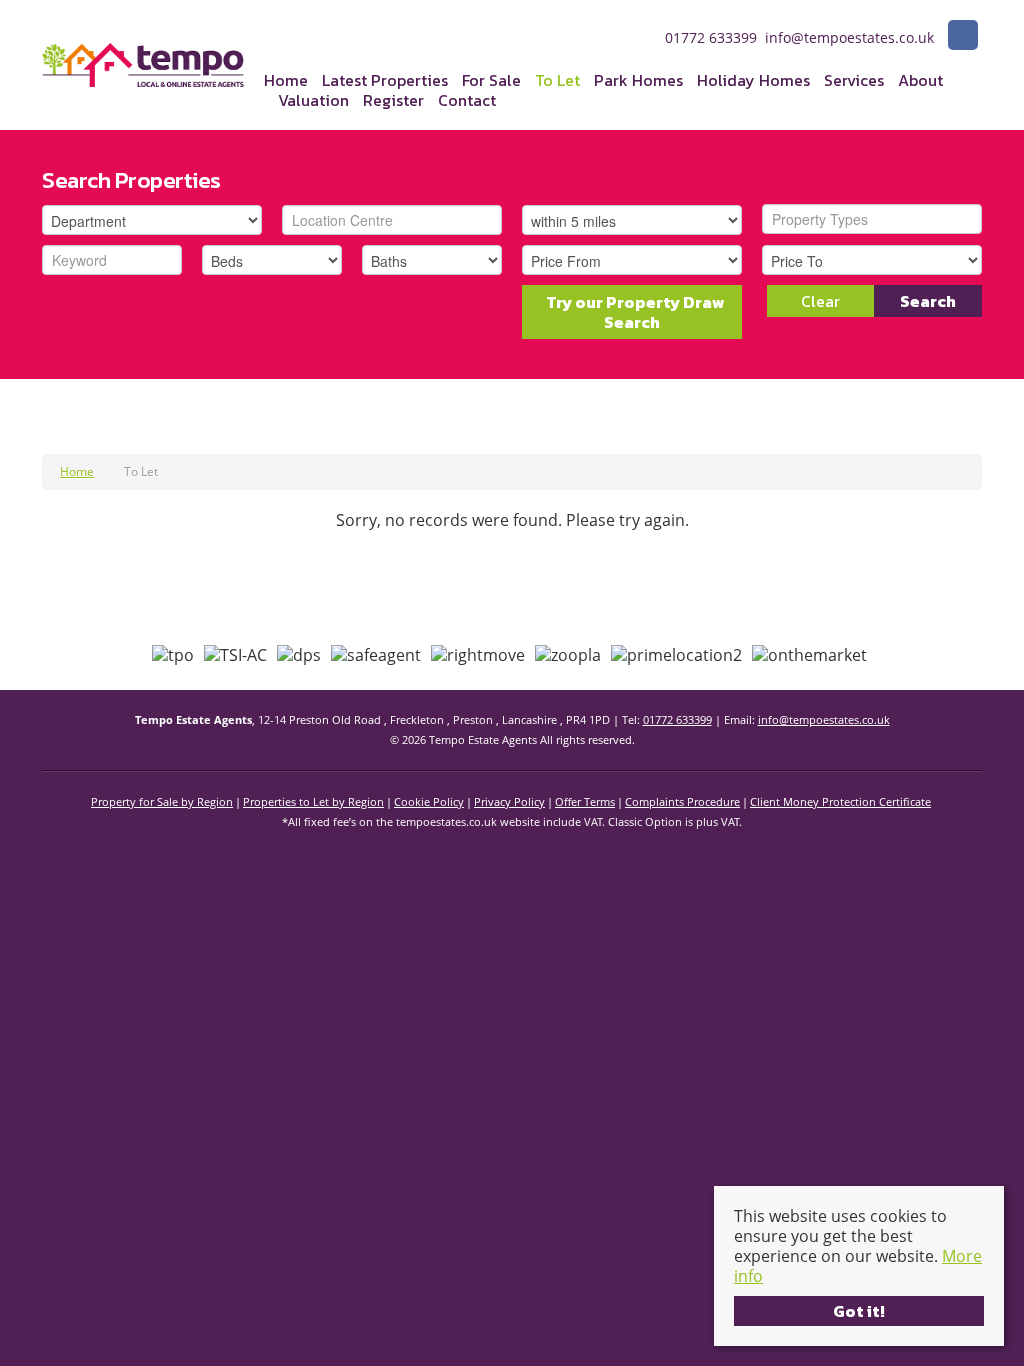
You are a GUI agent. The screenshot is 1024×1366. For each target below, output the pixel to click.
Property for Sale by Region (162, 801)
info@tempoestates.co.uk (824, 719)
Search (928, 301)
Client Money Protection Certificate (840, 801)
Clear (820, 301)
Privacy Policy (509, 801)
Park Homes (638, 80)
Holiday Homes (753, 80)
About (920, 80)
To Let (557, 80)
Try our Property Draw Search (632, 312)
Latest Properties (385, 80)
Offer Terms (585, 801)
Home (286, 80)
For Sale (491, 80)
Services (854, 80)
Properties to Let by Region (313, 801)
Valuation (313, 100)
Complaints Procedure (682, 801)
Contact (467, 100)
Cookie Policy (429, 801)
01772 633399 (677, 719)
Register (393, 100)
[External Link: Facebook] (963, 37)
